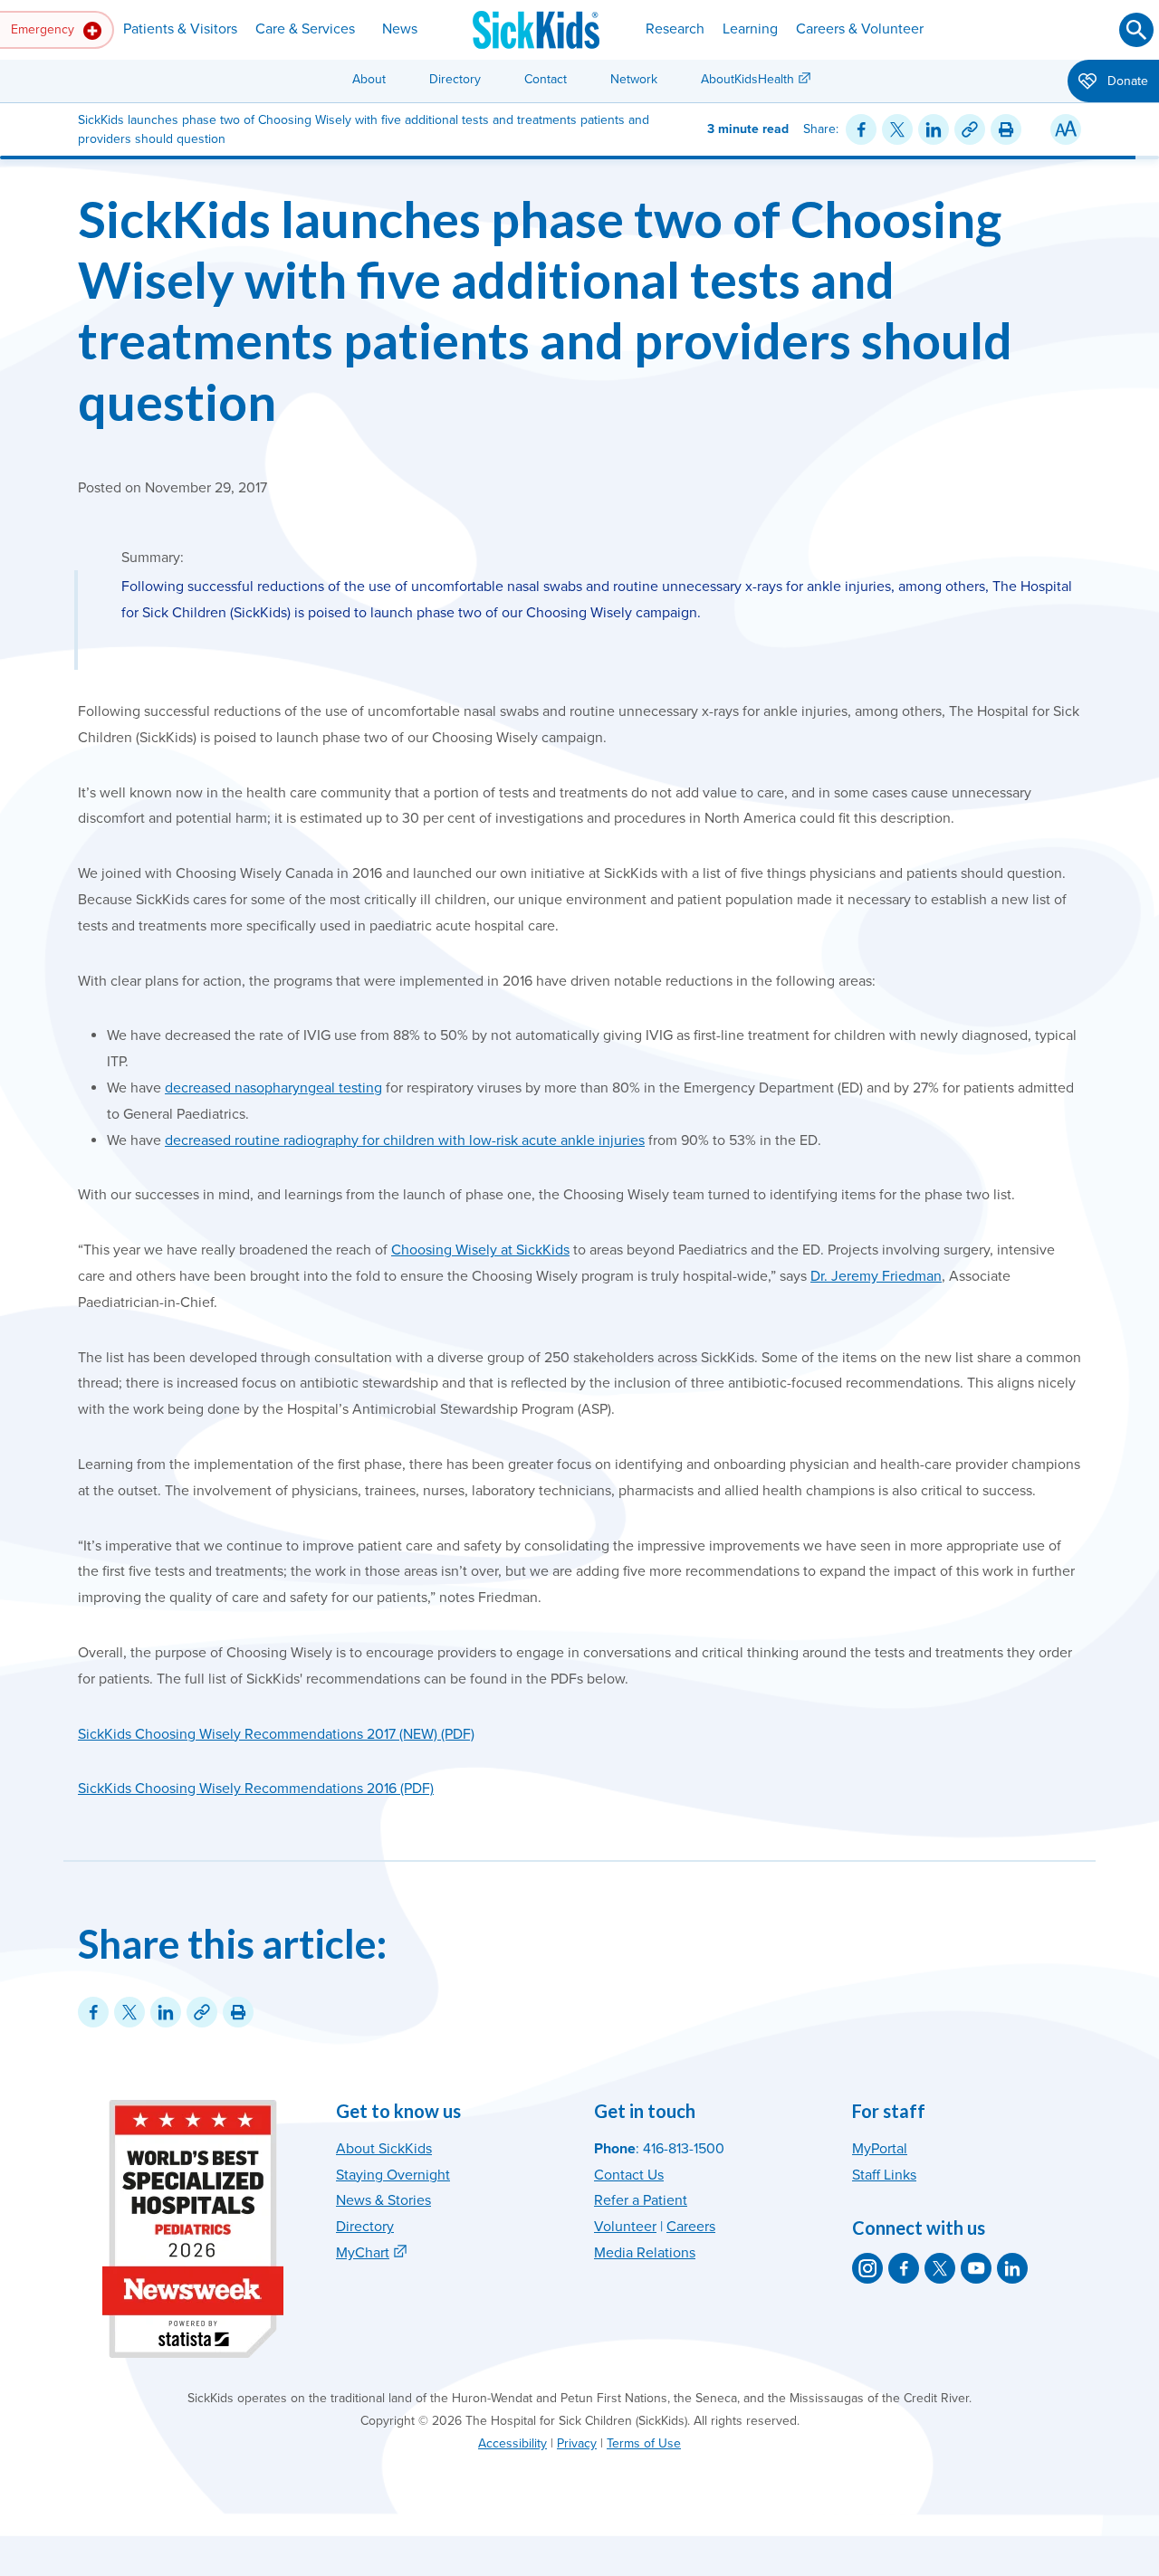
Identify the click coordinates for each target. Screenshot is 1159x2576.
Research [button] (675, 29)
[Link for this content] (970, 129)
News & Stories (383, 2200)
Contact (546, 79)
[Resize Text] (1066, 129)
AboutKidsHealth (747, 79)
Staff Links (884, 2175)
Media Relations (645, 2253)
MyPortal (880, 2149)
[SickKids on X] (940, 2268)
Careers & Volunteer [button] (860, 29)
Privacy (577, 2443)
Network (634, 79)
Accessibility (512, 2443)
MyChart (363, 2253)
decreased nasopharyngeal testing (273, 1088)
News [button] (400, 29)
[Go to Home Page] (536, 30)
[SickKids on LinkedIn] (1012, 2268)
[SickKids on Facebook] (904, 2268)
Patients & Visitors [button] (180, 29)
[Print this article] (1006, 129)
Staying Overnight (393, 2175)
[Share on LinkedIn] (934, 129)
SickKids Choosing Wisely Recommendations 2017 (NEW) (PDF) (276, 1734)
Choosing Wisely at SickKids (480, 1250)
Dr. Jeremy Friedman (876, 1276)
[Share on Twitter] (897, 129)
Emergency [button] (44, 29)
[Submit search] (1136, 30)
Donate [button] (1126, 81)
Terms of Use (644, 2443)
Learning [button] (750, 29)
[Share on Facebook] (861, 129)
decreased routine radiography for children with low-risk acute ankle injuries (405, 1140)
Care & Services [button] (305, 29)
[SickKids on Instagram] (867, 2268)
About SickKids (384, 2149)
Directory (455, 79)
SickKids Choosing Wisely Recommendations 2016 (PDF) (256, 1789)
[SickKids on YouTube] (976, 2268)
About (369, 79)
